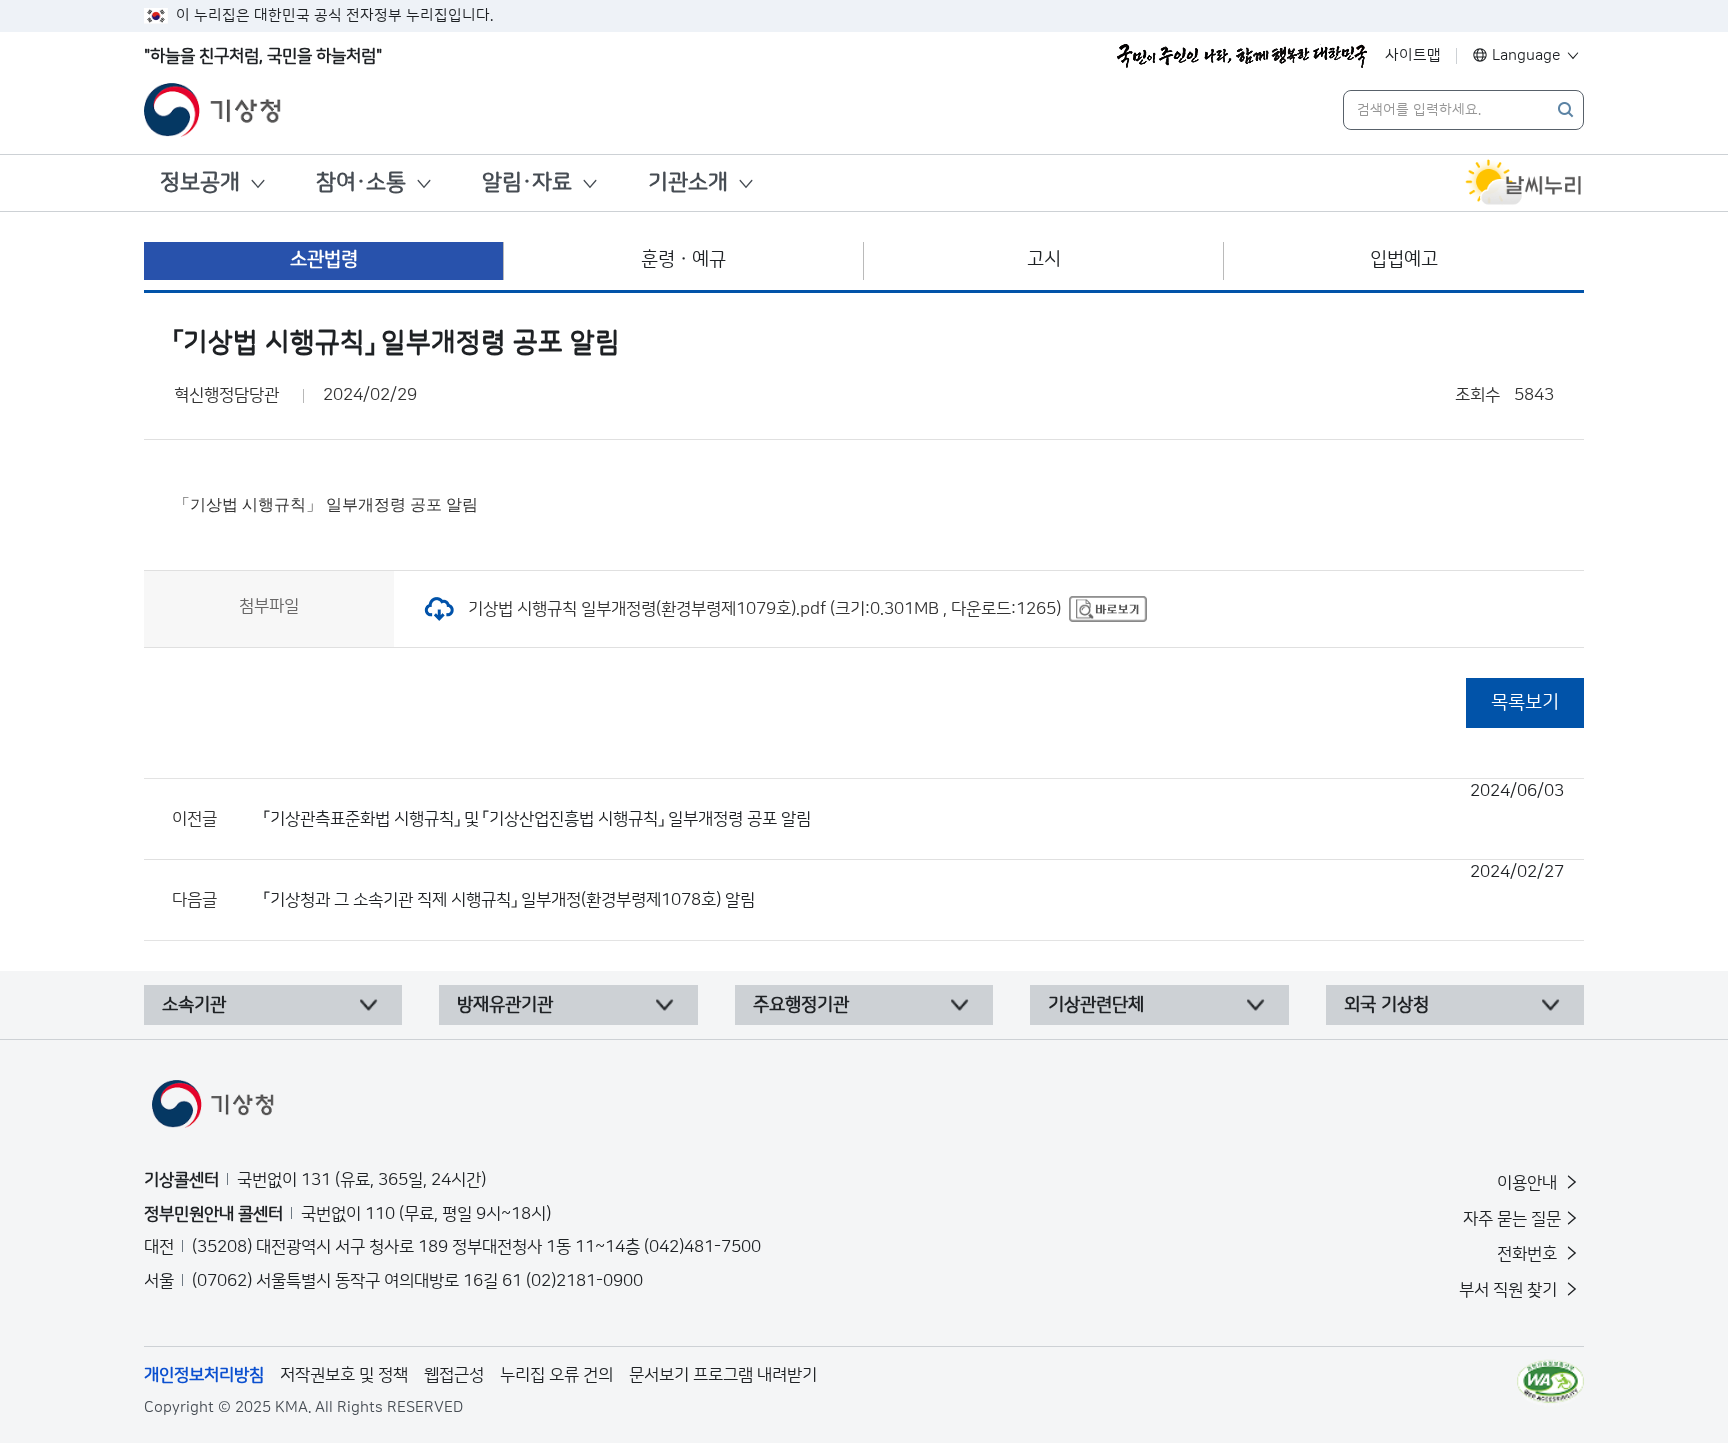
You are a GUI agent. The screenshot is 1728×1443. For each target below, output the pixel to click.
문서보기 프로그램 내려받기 (723, 1375)
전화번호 (1529, 1254)
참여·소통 (361, 182)
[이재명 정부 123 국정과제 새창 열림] (1242, 56)
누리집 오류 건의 (556, 1375)
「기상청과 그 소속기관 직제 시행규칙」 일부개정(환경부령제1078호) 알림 (914, 886)
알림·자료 (527, 182)
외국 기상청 (1386, 1005)
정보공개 (200, 182)
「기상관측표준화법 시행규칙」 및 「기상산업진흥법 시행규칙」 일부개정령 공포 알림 (914, 805)
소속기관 (194, 1005)
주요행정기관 (801, 1005)
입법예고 (1404, 259)
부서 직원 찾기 (1510, 1290)
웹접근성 (454, 1375)
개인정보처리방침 (204, 1375)
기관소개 (688, 182)
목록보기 (1525, 702)
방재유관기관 (505, 1005)
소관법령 (324, 259)
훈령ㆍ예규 (683, 259)
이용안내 (1529, 1183)
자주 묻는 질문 (1512, 1219)
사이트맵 (1413, 55)
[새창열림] (1524, 183)
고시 (1044, 259)
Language (1526, 55)
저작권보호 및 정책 (344, 1375)
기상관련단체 (1096, 1005)
